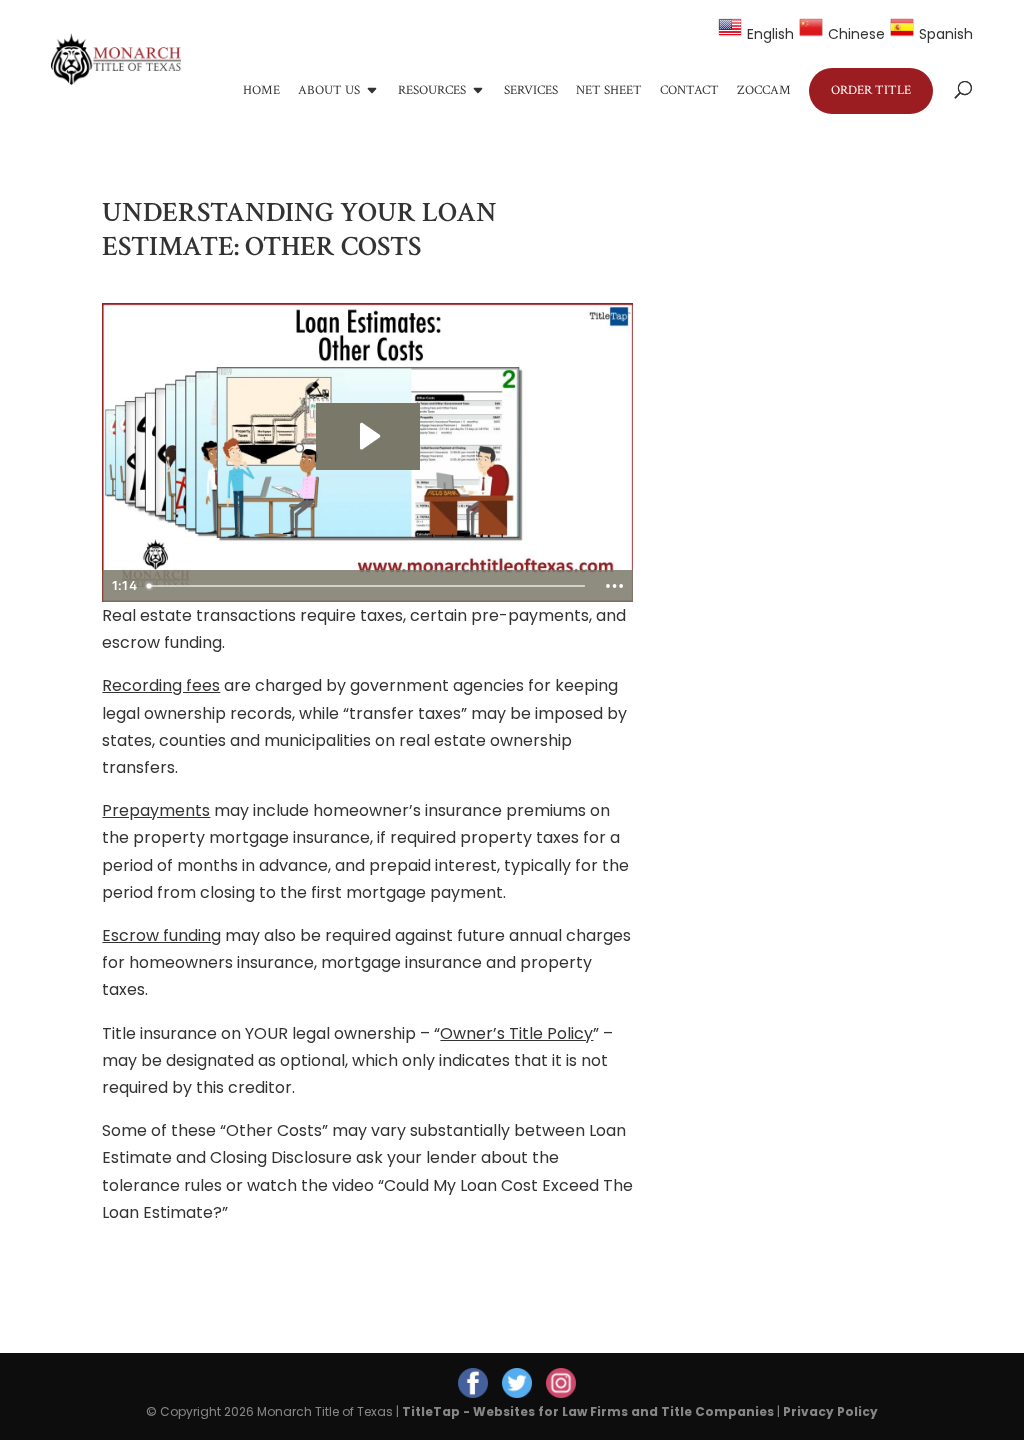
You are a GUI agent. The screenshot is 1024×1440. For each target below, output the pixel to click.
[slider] (367, 586)
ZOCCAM (764, 91)
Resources (432, 91)
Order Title (871, 90)
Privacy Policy (830, 1411)
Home (261, 91)
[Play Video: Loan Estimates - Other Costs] (368, 436)
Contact (689, 91)
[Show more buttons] (615, 586)
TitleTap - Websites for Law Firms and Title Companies (588, 1411)
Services (531, 91)
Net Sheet (609, 91)
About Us (329, 91)
